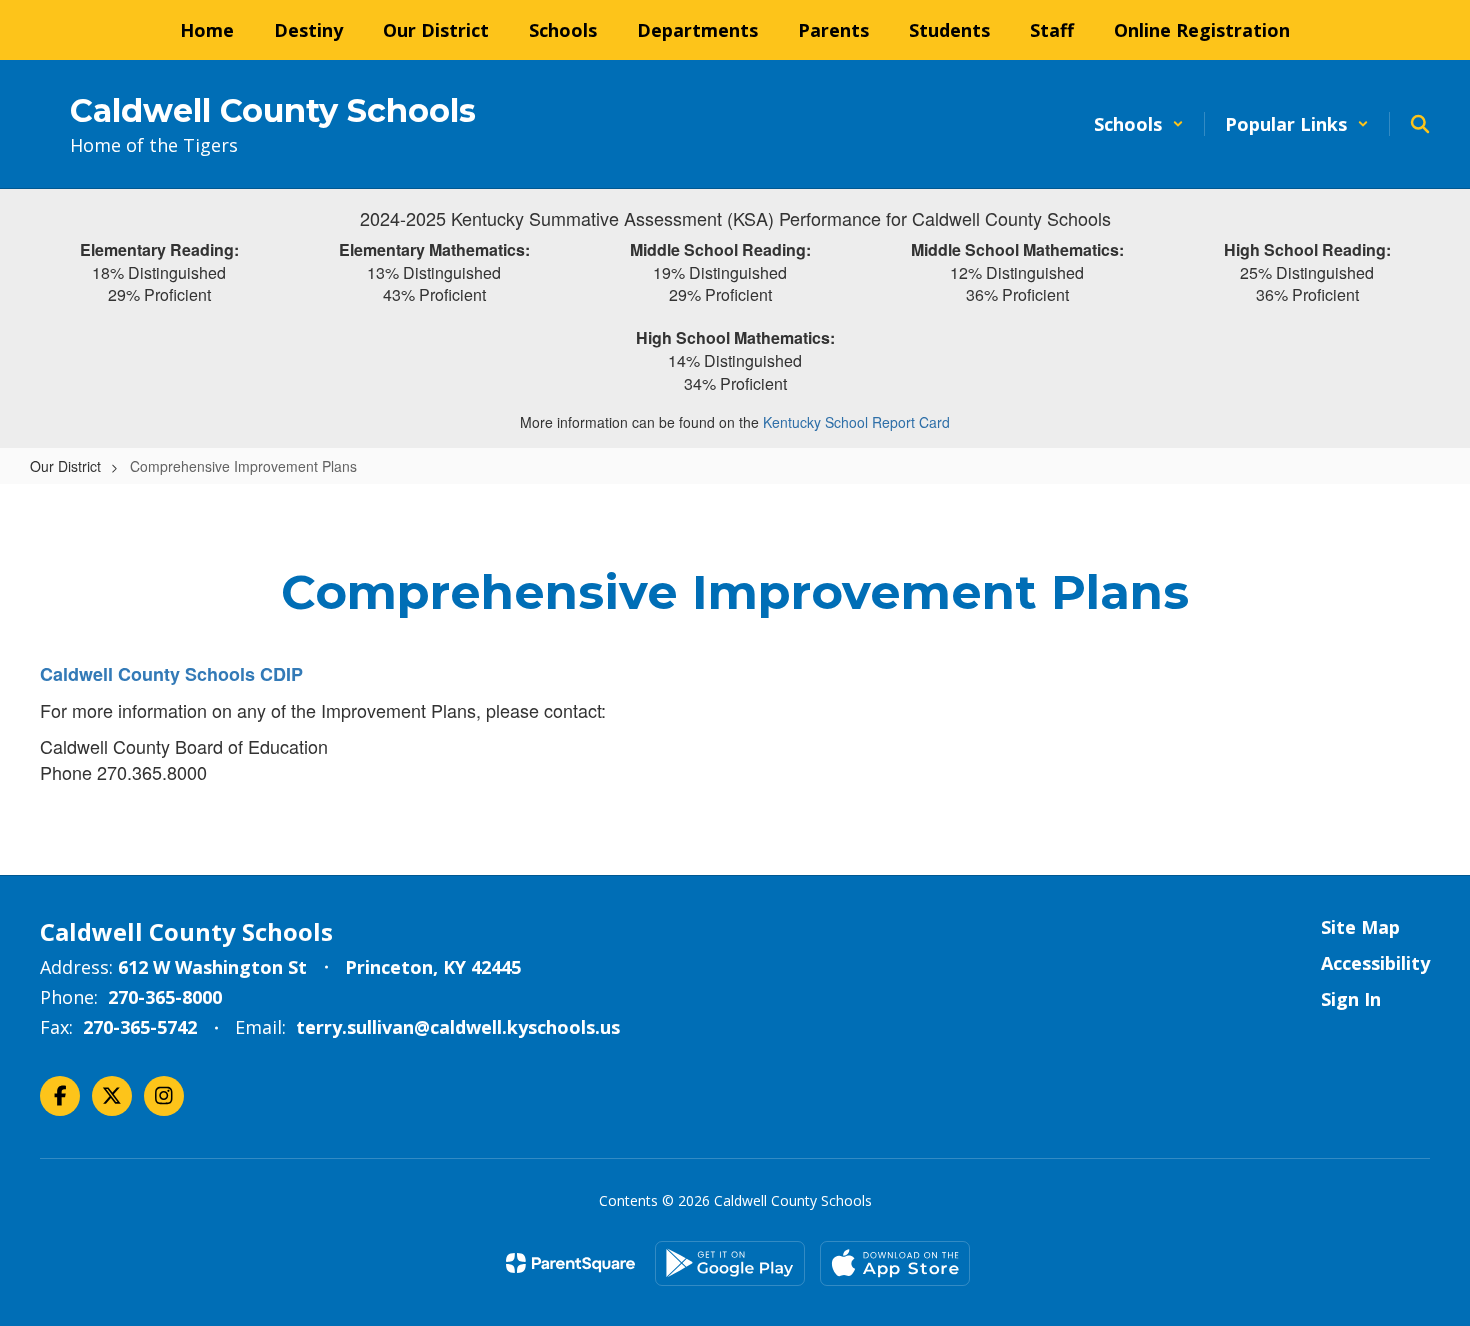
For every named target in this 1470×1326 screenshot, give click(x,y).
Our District (65, 466)
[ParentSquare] (570, 1263)
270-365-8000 (165, 997)
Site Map (1360, 927)
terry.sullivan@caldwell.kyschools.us (458, 1027)
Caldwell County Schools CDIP (174, 674)
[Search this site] (1420, 124)
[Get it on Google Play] (730, 1263)
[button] (1139, 124)
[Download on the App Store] (895, 1263)
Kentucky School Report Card (856, 422)
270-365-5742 (140, 1027)
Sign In (1351, 999)
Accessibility (1375, 963)
